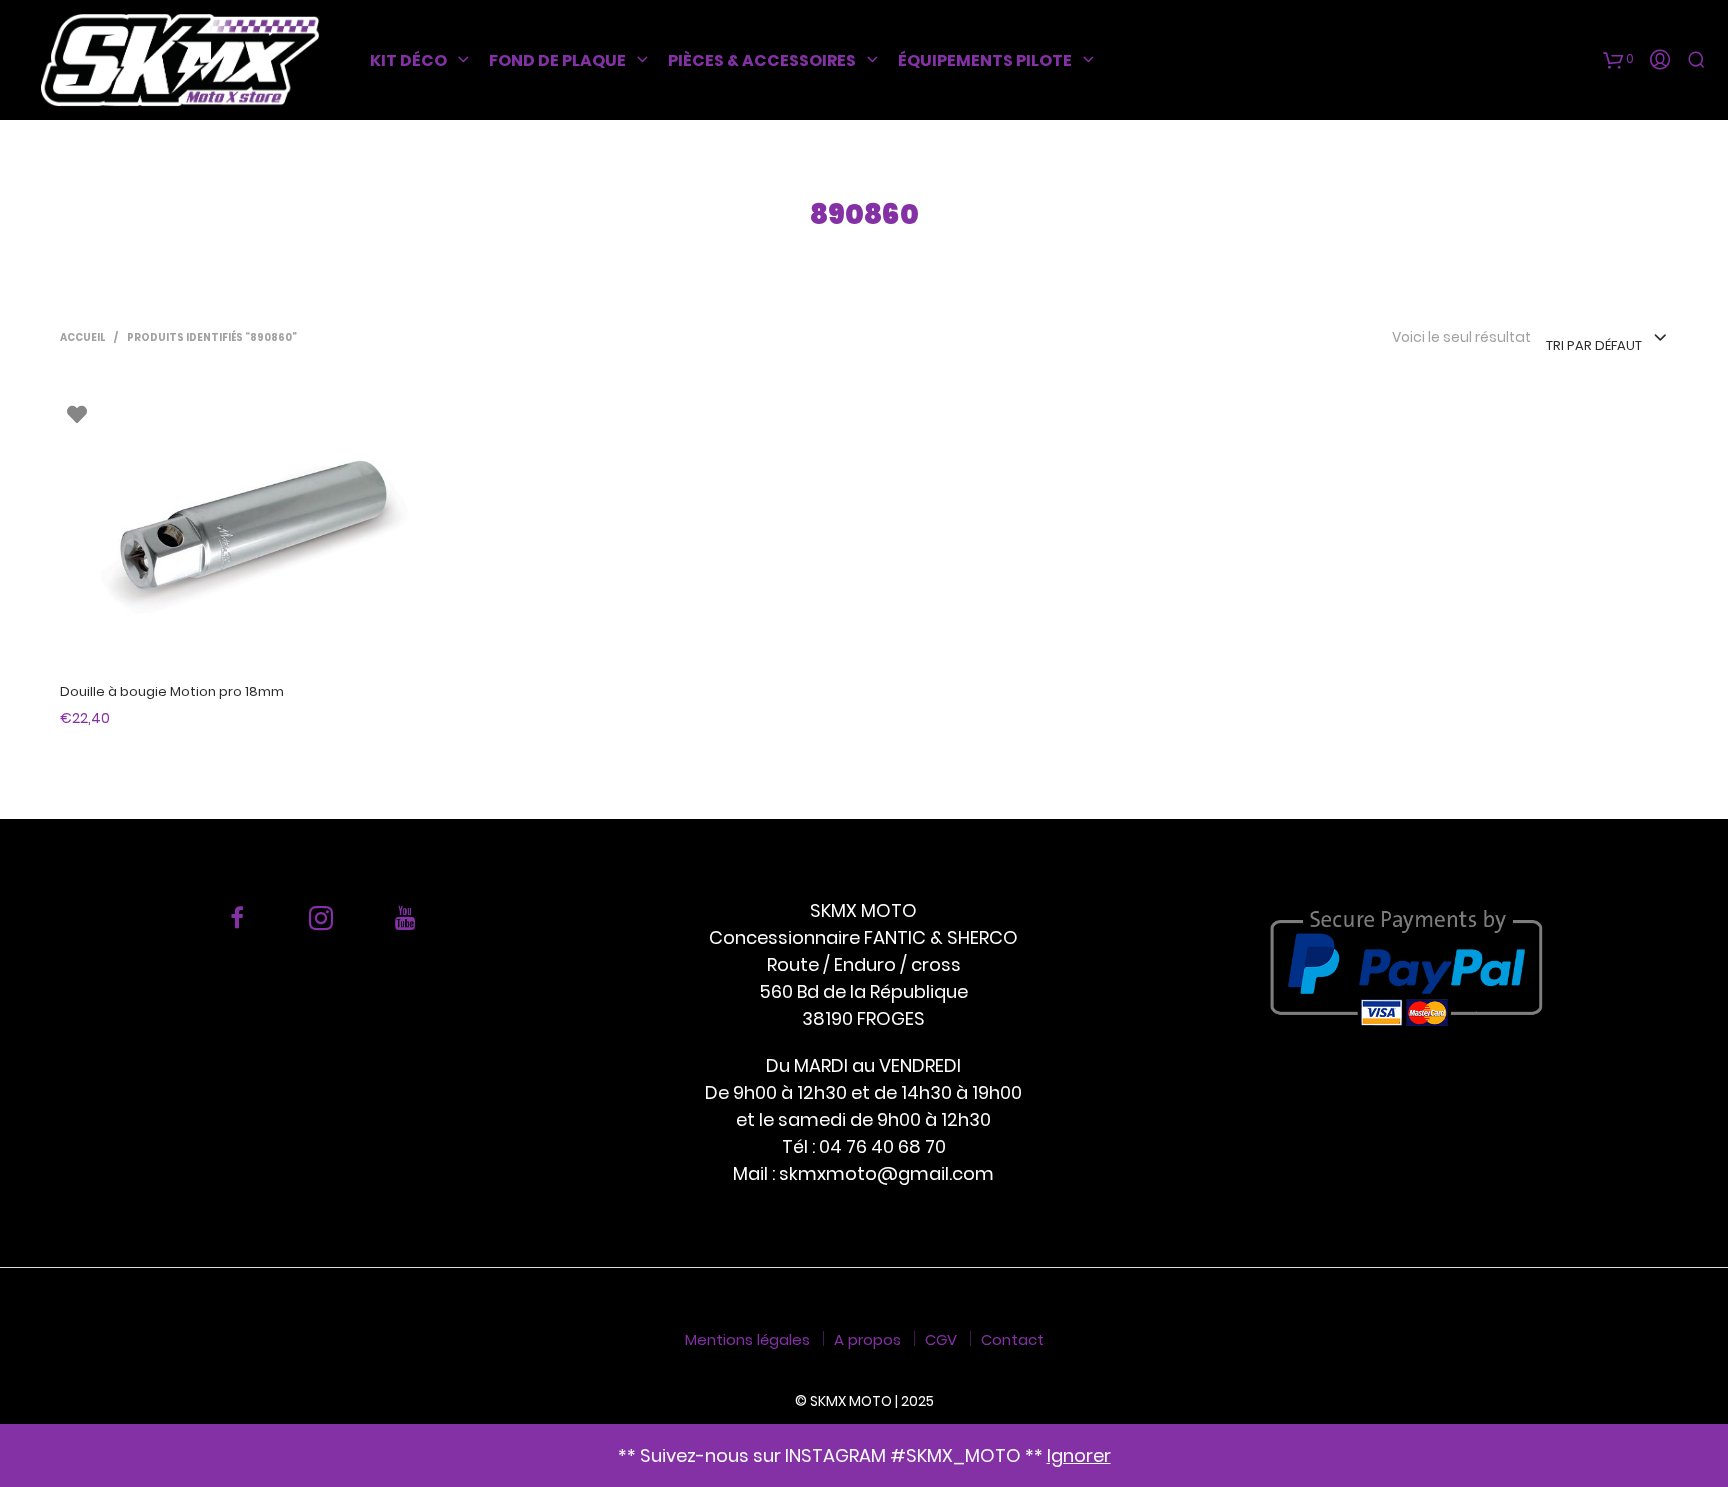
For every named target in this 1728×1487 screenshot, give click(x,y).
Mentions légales (747, 1339)
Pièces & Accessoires (762, 60)
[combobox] (1607, 339)
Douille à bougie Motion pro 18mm (172, 691)
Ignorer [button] (1079, 1455)
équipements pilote (985, 60)
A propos (867, 1339)
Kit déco (408, 60)
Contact (1012, 1339)
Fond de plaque (557, 60)
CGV (941, 1339)
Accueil (82, 337)
